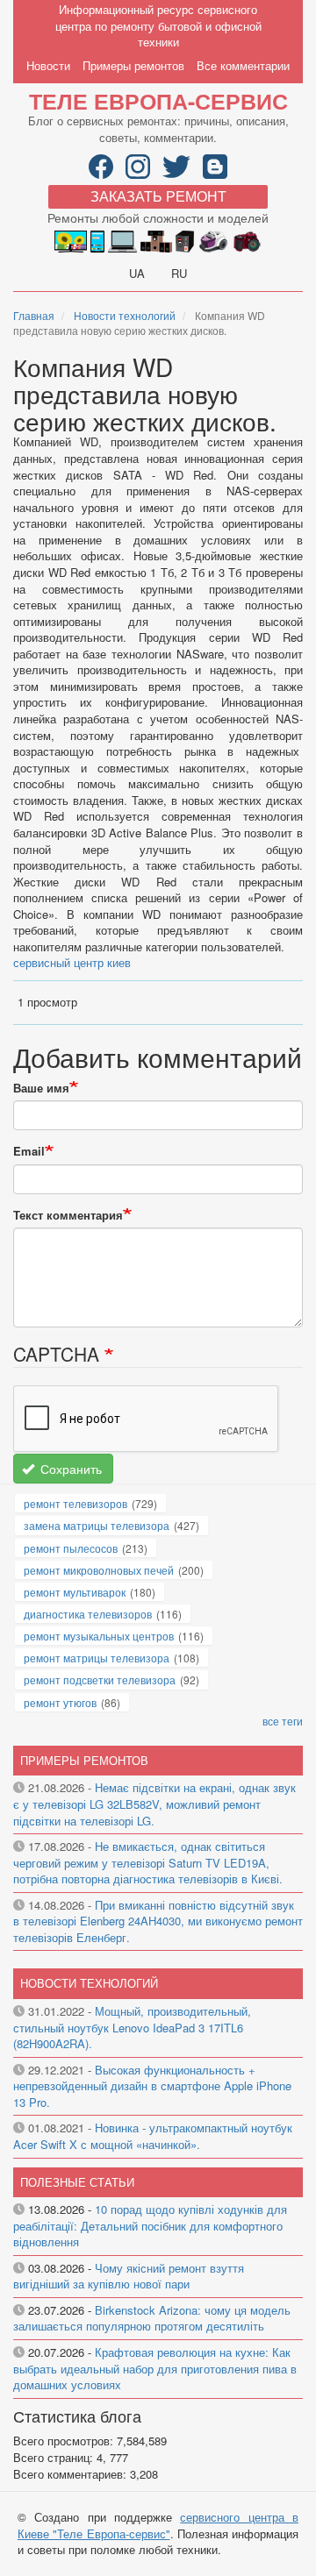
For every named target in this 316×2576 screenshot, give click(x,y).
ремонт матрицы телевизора (97, 1658)
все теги (283, 1721)
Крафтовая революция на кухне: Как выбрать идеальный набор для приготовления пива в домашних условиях (155, 2368)
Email (29, 1151)
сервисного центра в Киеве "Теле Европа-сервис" (158, 2525)
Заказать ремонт (158, 196)
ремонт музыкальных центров (99, 1636)
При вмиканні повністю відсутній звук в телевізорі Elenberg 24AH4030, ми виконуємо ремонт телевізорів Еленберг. (158, 1921)
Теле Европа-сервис (158, 101)
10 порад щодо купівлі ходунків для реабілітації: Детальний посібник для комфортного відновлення (150, 2225)
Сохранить (69, 1469)
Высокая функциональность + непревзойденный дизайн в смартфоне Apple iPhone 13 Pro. (152, 2086)
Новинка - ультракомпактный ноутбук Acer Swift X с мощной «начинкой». (153, 2136)
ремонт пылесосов (71, 1548)
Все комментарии (243, 65)
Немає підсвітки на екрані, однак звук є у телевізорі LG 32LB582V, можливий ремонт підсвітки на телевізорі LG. (154, 1804)
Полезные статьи (77, 2182)
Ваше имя (41, 1088)
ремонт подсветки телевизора (100, 1679)
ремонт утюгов (60, 1702)
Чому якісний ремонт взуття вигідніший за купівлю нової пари (129, 2276)
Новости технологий (125, 315)
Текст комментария (68, 1215)
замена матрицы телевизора (97, 1525)
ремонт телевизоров (75, 1503)
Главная (34, 315)
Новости (48, 65)
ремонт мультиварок (75, 1592)
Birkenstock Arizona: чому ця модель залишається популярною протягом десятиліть (152, 2318)
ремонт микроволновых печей (99, 1570)
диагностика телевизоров (88, 1614)
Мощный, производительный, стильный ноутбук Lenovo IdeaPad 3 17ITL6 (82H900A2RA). (132, 2027)
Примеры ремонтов (133, 65)
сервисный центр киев (72, 962)
